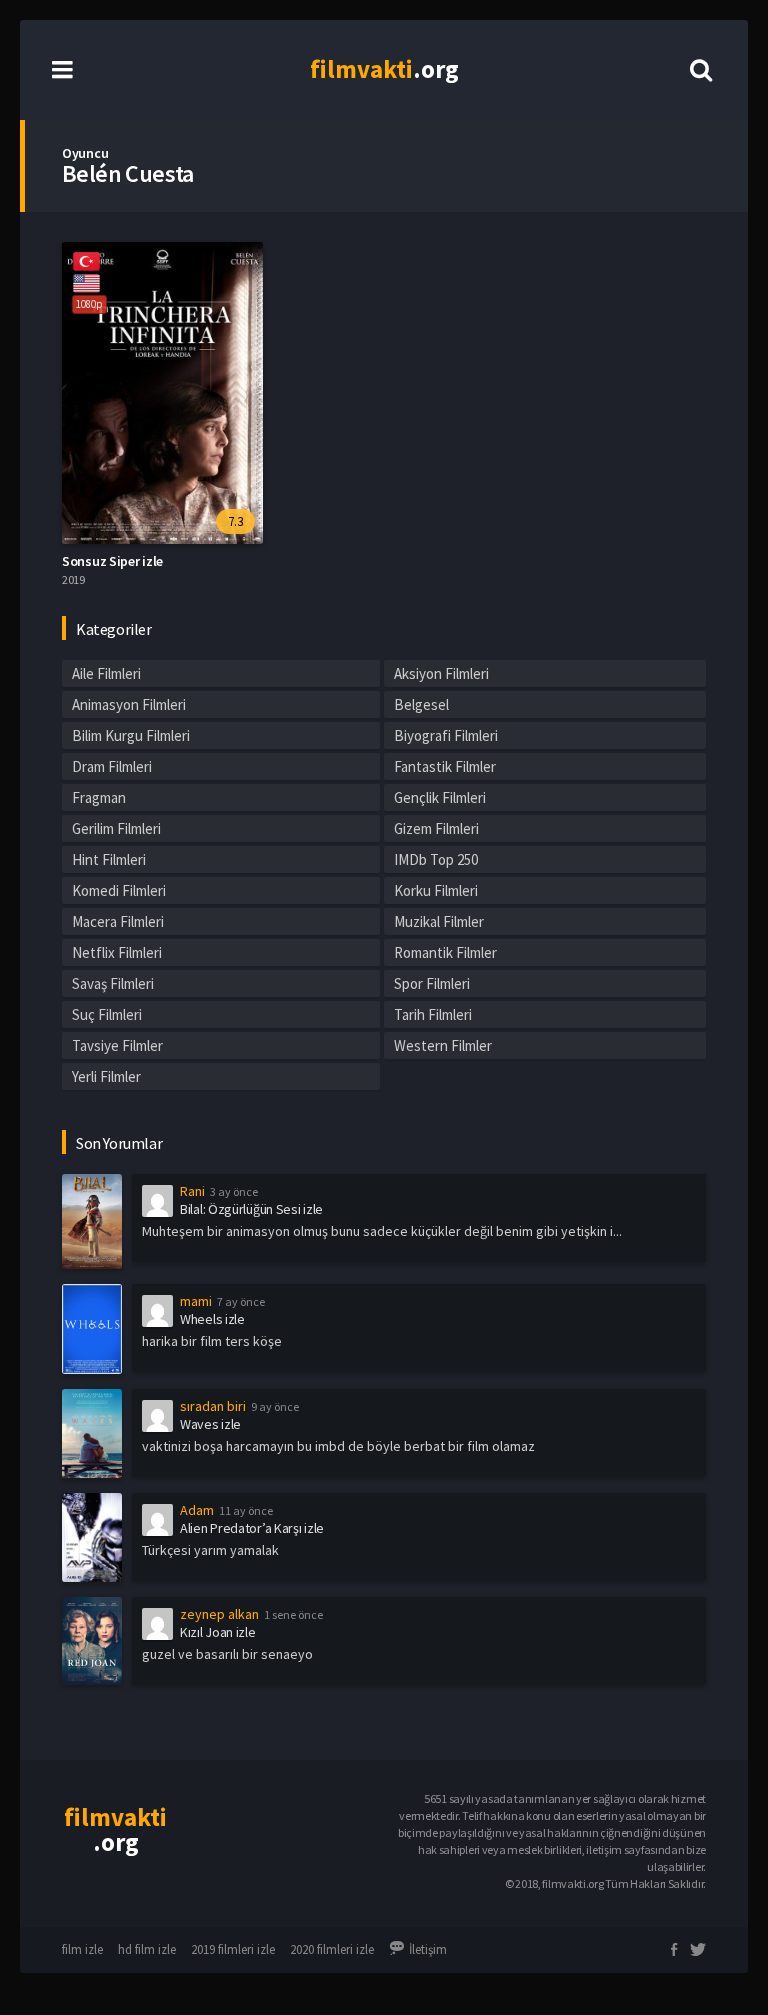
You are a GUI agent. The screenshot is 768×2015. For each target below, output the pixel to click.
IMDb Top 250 (436, 859)
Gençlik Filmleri (440, 797)
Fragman (99, 797)
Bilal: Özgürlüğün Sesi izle (251, 1209)
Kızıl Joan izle (218, 1632)
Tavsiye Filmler (117, 1045)
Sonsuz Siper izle (112, 561)
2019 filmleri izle (233, 1949)
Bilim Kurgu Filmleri (131, 735)
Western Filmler (443, 1045)
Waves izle (210, 1424)
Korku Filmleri (436, 890)
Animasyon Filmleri (129, 704)
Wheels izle (212, 1319)
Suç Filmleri (107, 1014)
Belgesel (421, 704)
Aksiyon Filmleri (441, 673)
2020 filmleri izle (332, 1949)
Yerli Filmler (106, 1076)
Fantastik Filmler (445, 766)
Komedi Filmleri (119, 890)
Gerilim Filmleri (116, 828)
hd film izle (147, 1949)
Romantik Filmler (445, 952)
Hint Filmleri (109, 859)
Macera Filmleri (118, 921)
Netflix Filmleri (117, 952)
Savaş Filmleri (113, 983)
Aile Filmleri (106, 673)
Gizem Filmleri (436, 828)
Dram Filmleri (112, 766)
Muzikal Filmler (439, 921)
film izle (82, 1949)
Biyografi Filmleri (446, 735)
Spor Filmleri (432, 983)
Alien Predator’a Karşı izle (252, 1528)
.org (384, 69)
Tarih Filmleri (433, 1014)
